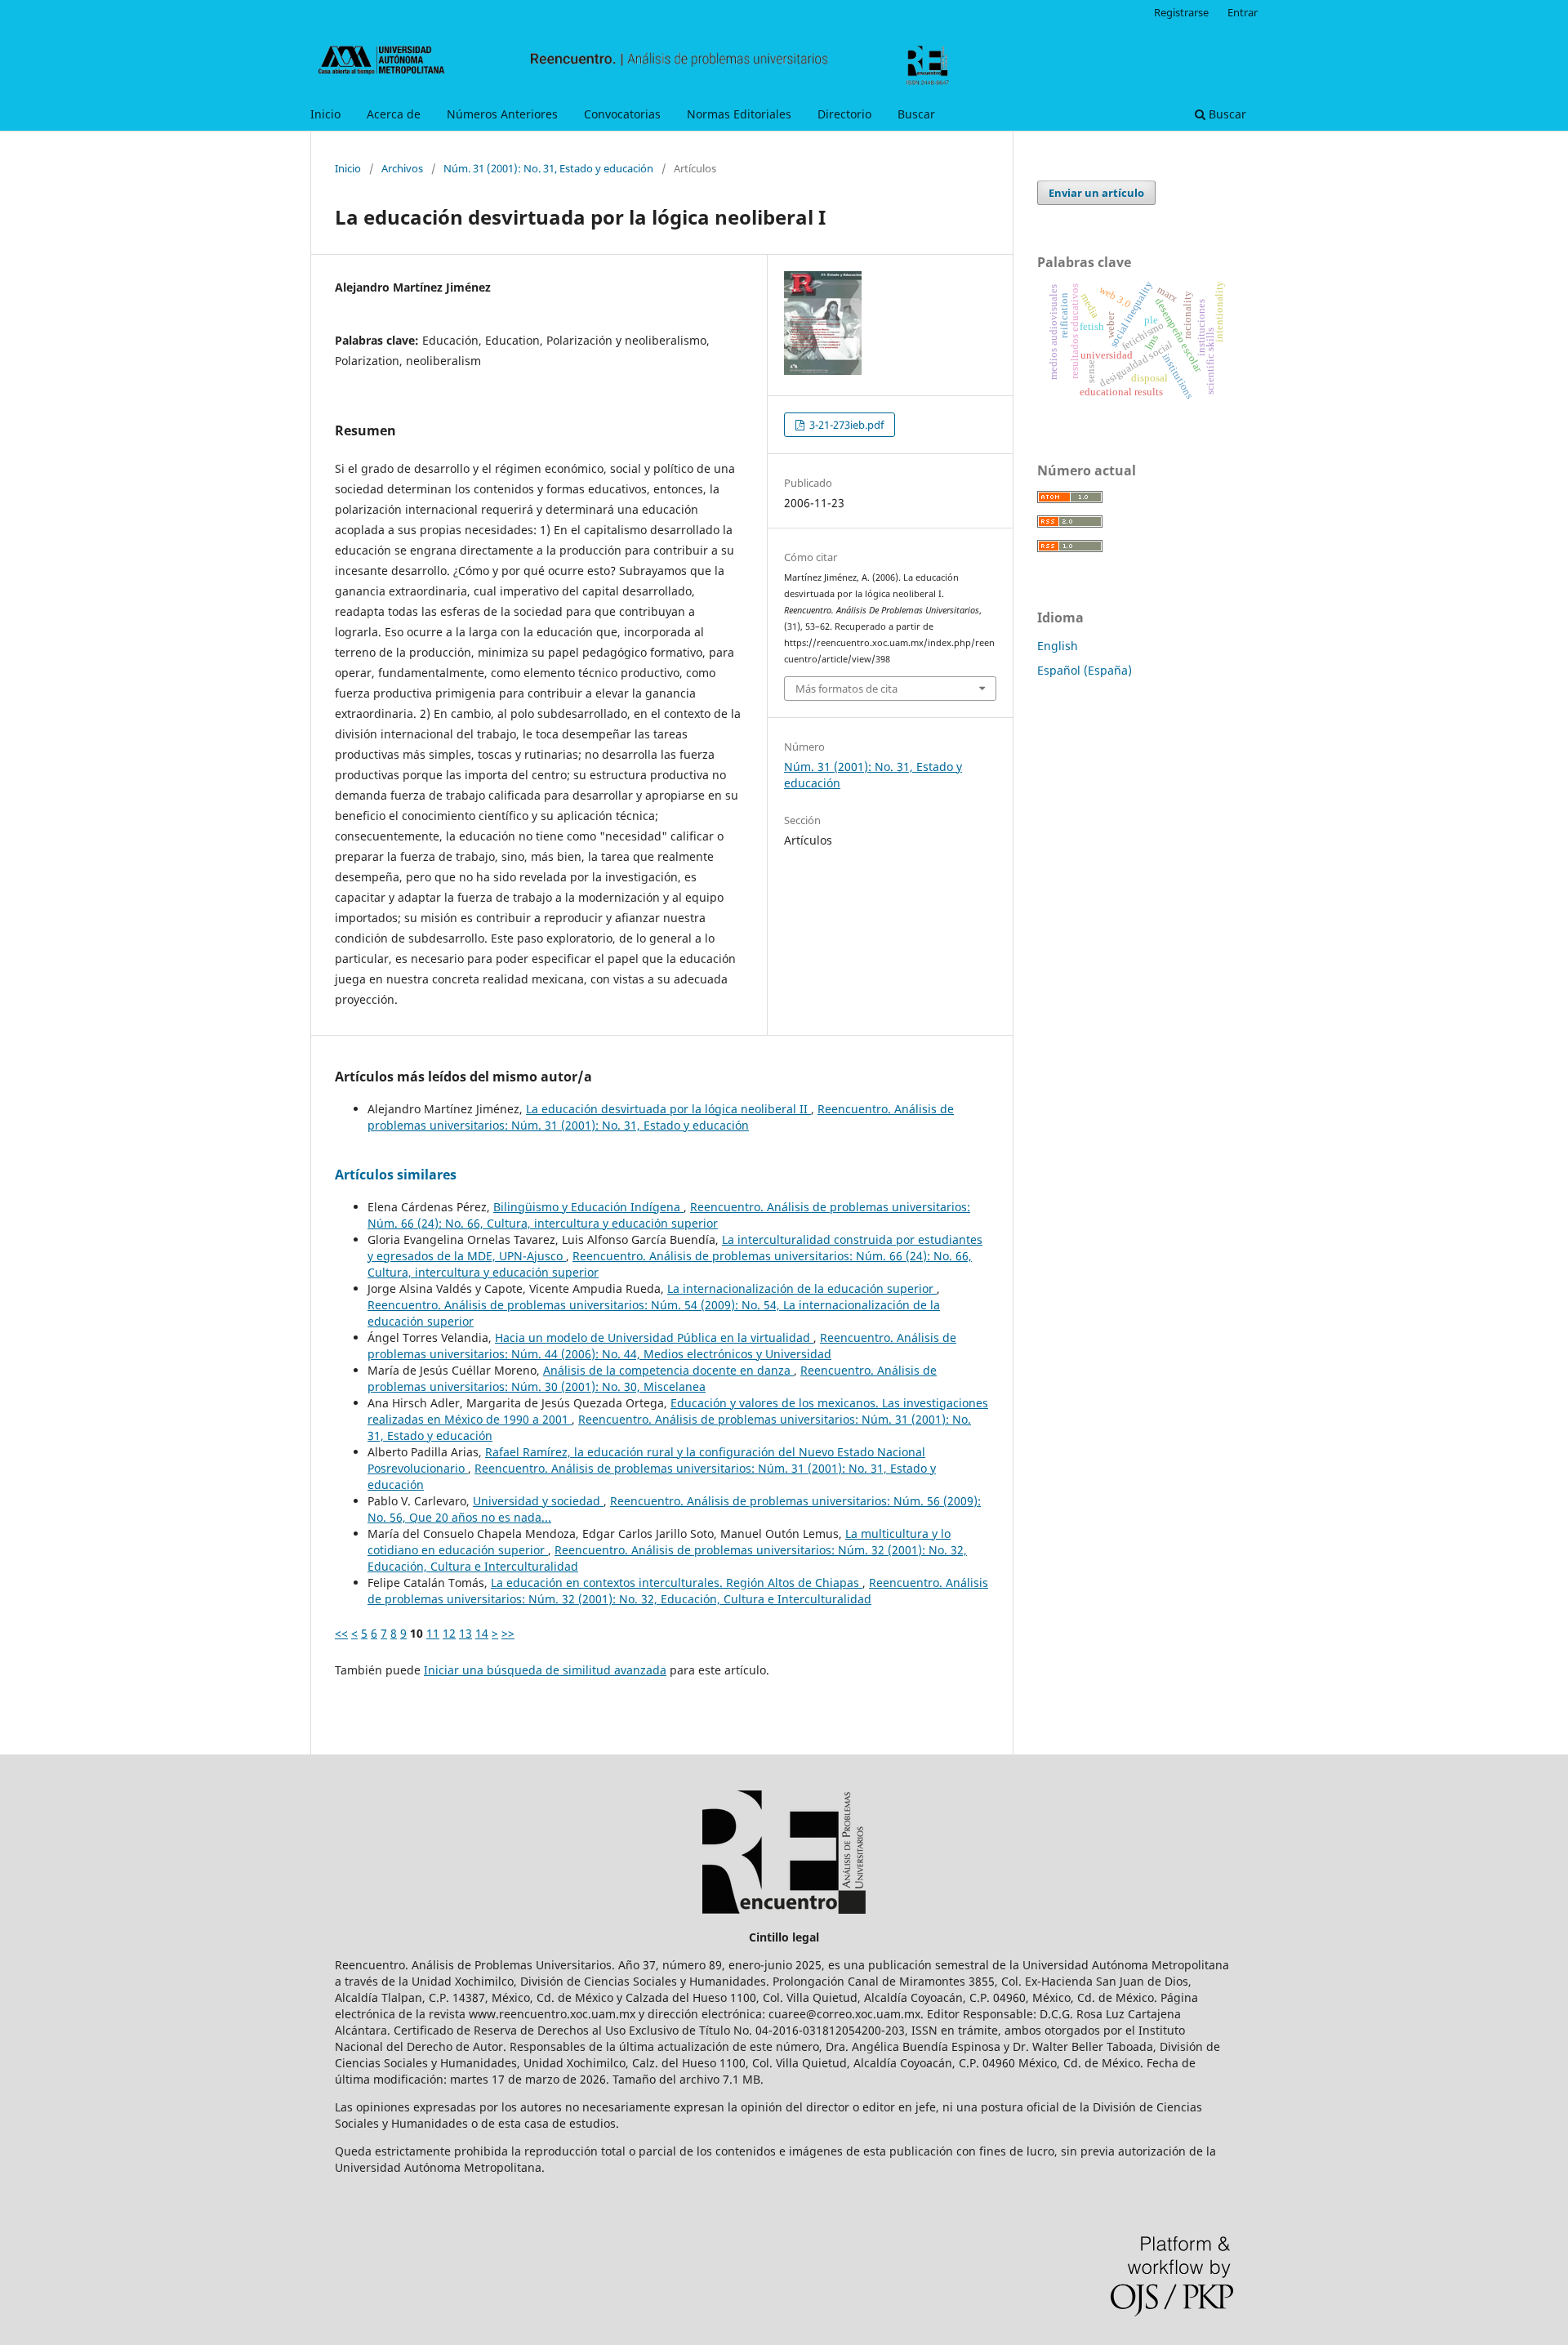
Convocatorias (622, 114)
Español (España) (1085, 670)
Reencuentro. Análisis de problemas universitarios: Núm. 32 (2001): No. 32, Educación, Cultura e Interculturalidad (678, 1591)
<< (341, 1633)
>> (508, 1633)
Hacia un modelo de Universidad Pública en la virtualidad (654, 1337)
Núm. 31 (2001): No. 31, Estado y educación (548, 168)
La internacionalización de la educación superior (802, 1288)
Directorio (844, 114)
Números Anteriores (502, 114)
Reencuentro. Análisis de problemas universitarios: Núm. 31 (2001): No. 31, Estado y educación (661, 1117)
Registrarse (1181, 12)
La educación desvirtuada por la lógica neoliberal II (668, 1109)
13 (465, 1633)
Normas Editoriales (739, 114)
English (1058, 646)
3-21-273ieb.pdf (845, 425)
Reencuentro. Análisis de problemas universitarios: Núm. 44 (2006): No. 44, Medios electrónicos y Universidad (662, 1346)
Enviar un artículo (1096, 193)
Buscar (916, 114)
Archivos (402, 168)
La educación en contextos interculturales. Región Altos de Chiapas (677, 1583)
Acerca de (394, 114)
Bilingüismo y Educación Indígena (588, 1207)
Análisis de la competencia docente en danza (668, 1370)
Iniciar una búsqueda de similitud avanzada (545, 1670)
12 (449, 1633)
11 (433, 1633)
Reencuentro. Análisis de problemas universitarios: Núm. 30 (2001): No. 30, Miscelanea (652, 1378)
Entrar (1243, 12)
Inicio (325, 114)
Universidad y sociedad (538, 1501)
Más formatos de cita (846, 689)
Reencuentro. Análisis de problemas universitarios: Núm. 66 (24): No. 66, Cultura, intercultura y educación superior (669, 1215)
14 (482, 1633)
